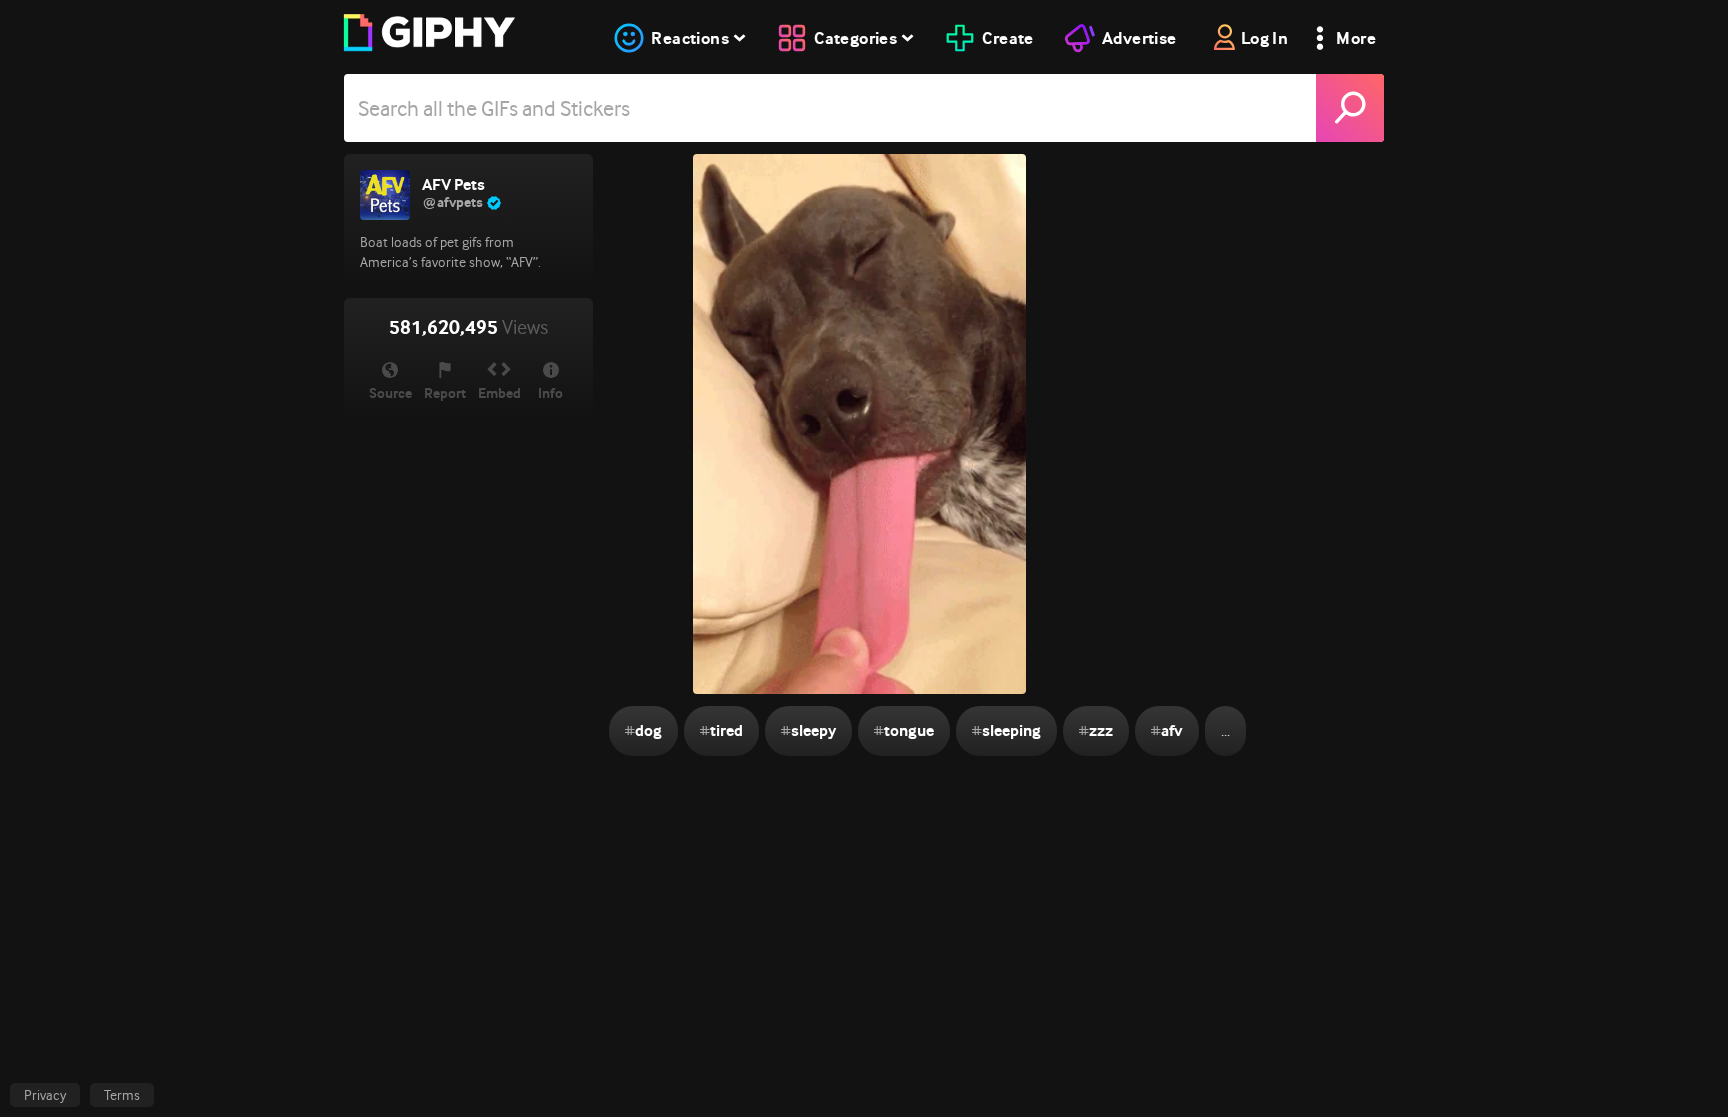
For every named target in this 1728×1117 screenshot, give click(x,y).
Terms (122, 1095)
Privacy (45, 1095)
